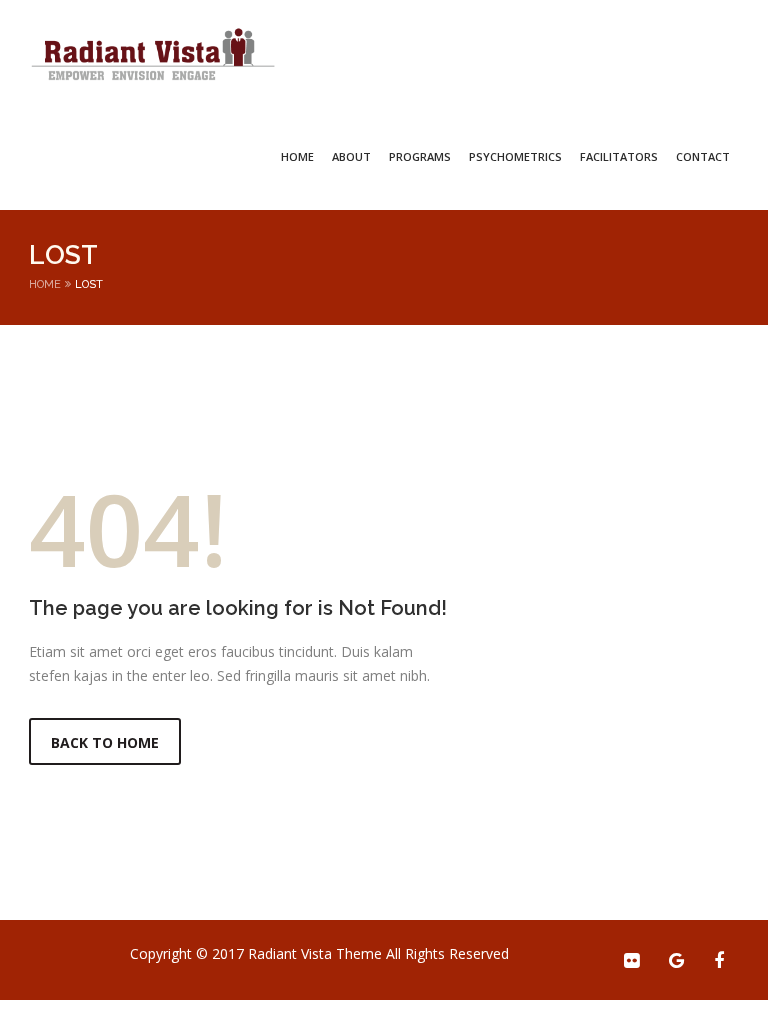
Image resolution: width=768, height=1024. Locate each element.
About (351, 156)
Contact (703, 156)
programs (420, 156)
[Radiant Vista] (154, 55)
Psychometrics (515, 156)
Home (297, 156)
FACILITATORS (619, 156)
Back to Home (105, 742)
